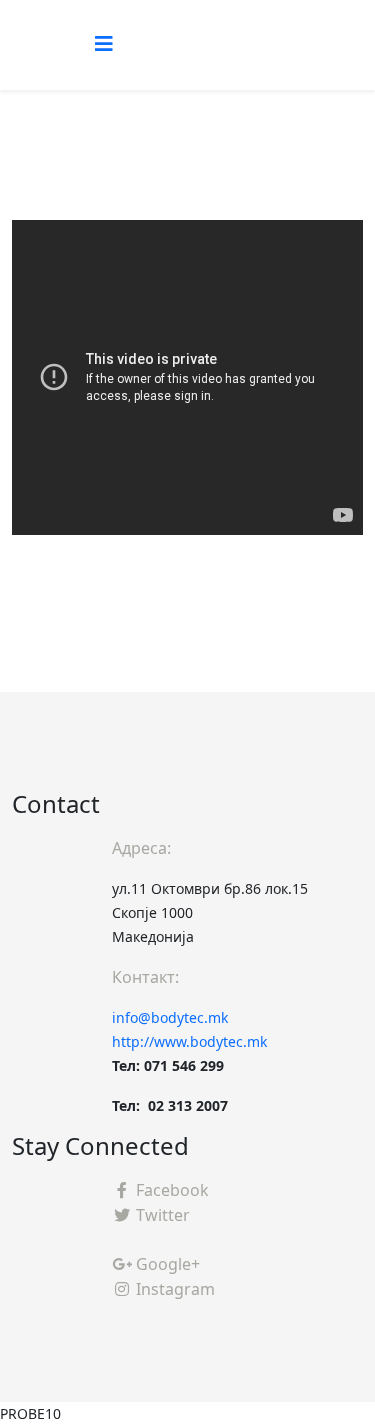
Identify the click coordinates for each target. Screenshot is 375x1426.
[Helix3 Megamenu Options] (104, 43)
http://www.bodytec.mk (189, 1041)
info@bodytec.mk (170, 1017)
